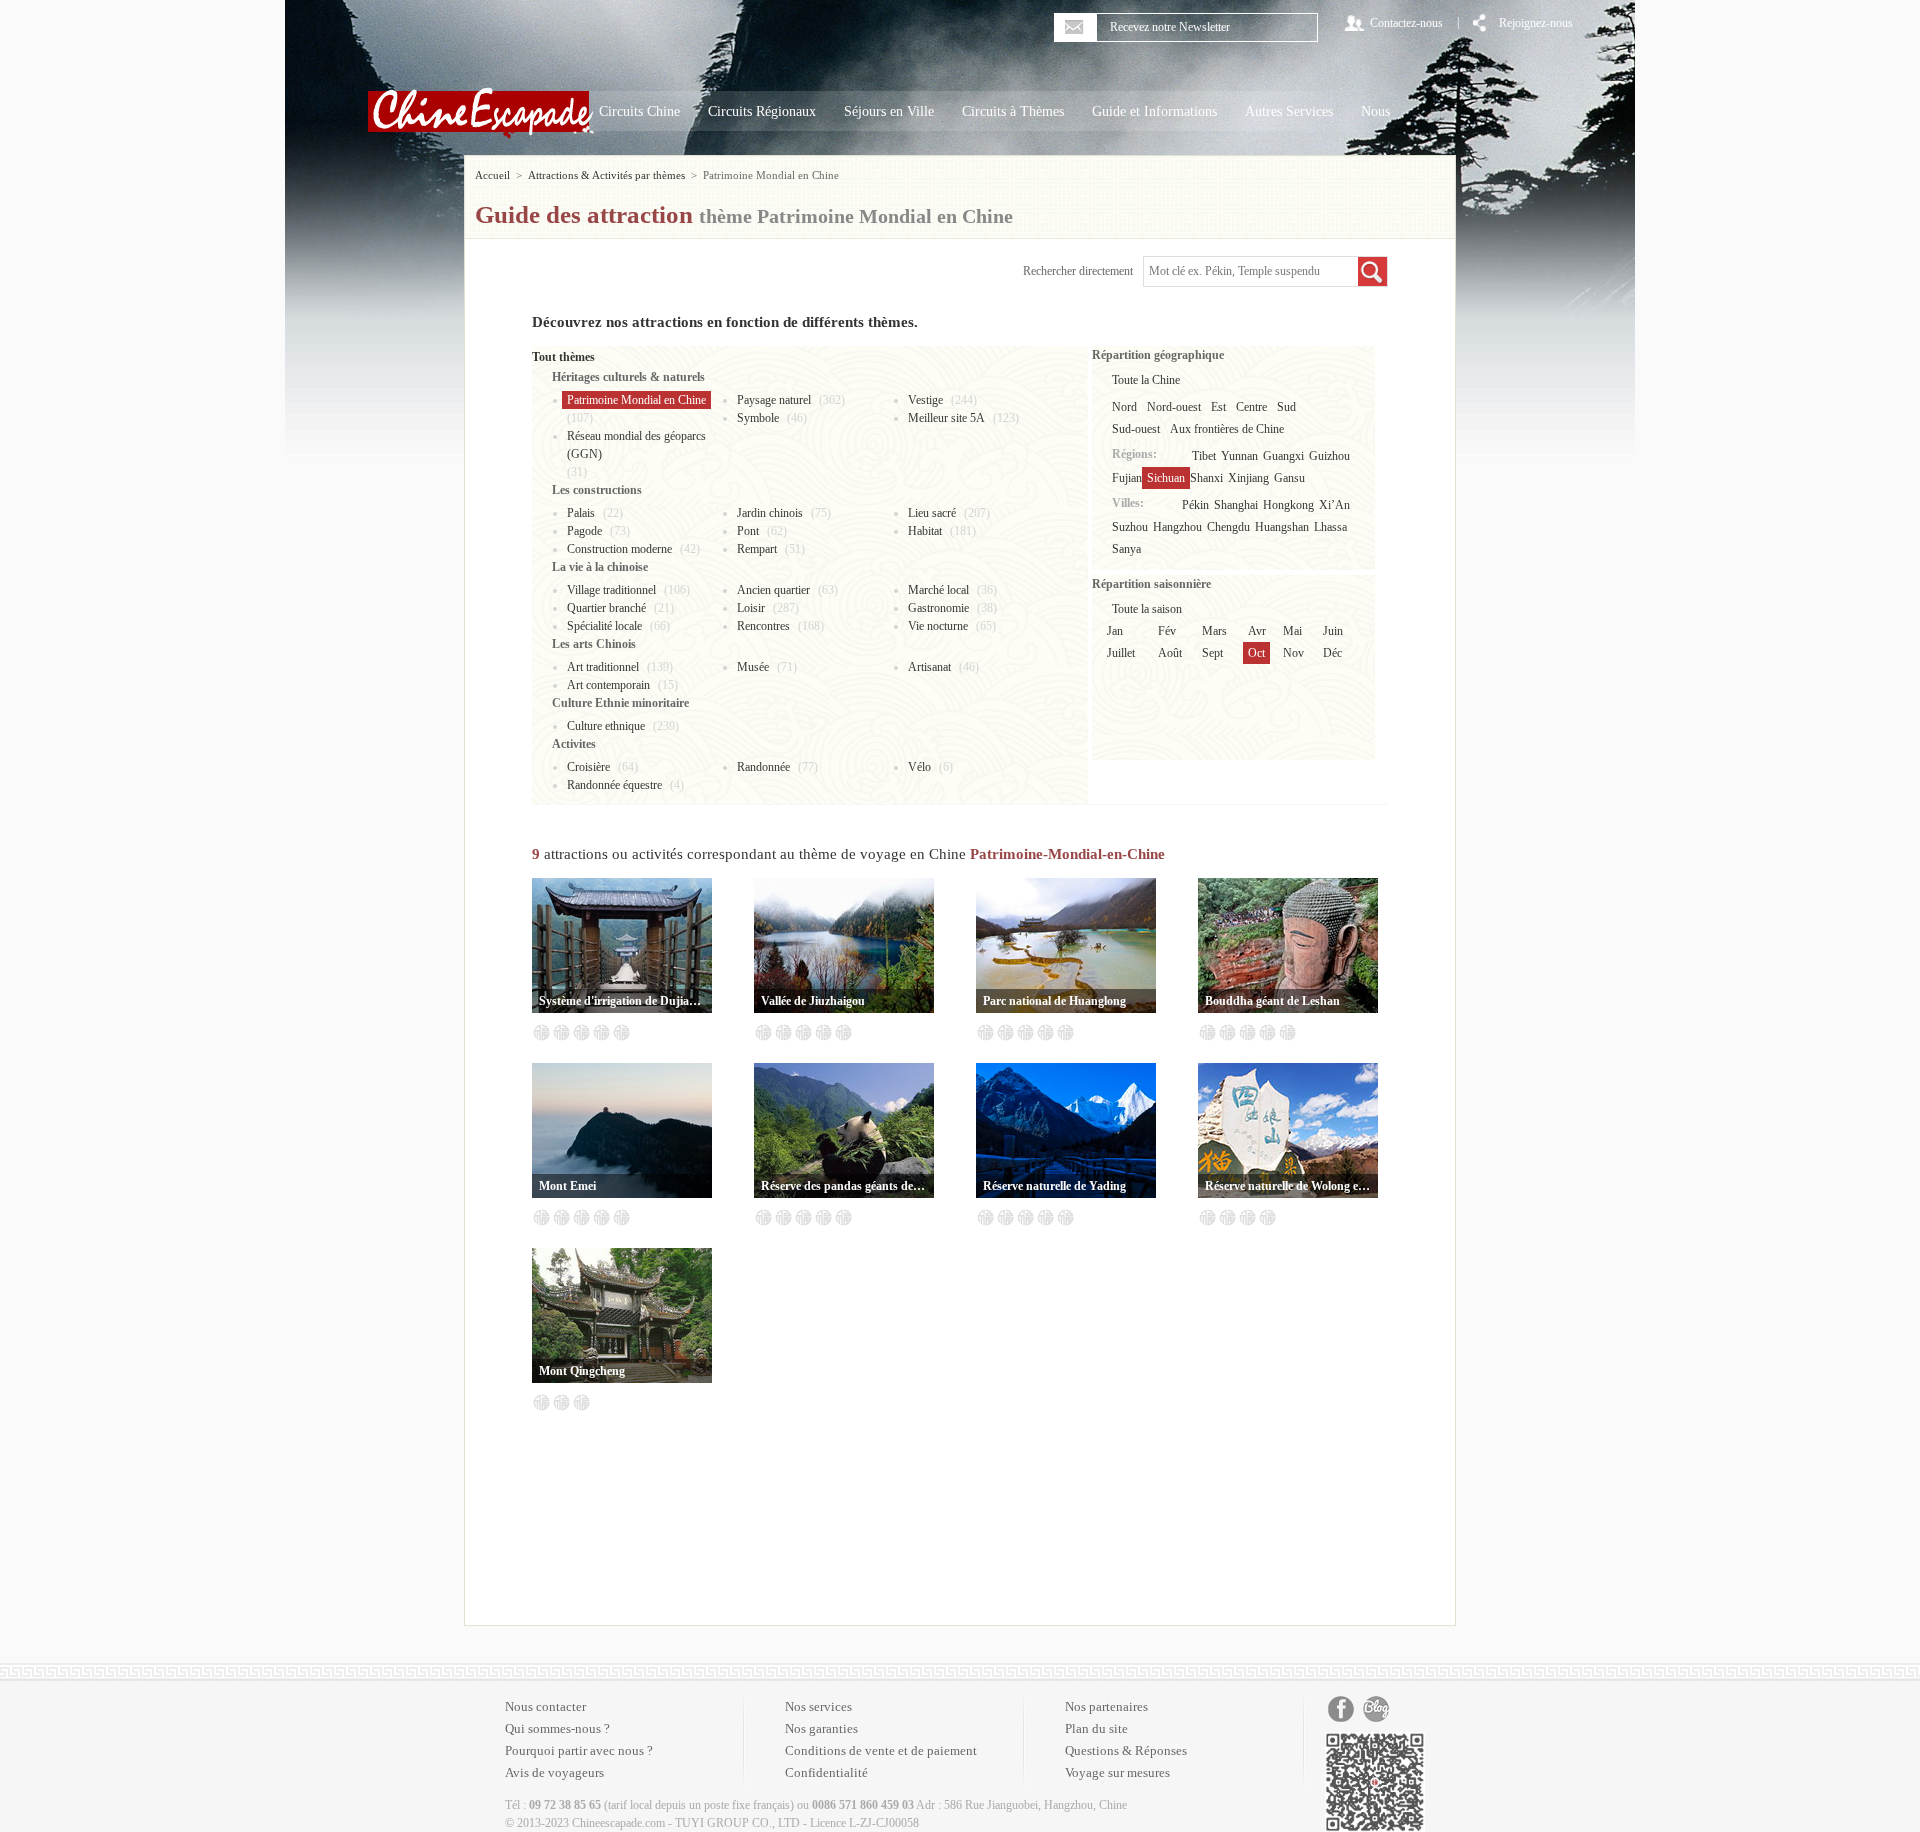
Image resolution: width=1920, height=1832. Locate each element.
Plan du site (1096, 1728)
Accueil (492, 175)
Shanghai (1236, 505)
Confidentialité (826, 1772)
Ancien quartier (773, 590)
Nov (1293, 653)
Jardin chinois (770, 513)
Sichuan (1166, 478)
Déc (1332, 653)
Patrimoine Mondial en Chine (636, 400)
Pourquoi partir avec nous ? (579, 1750)
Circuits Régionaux (762, 111)
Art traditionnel (603, 667)
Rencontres (763, 626)
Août (1170, 653)
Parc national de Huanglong (1054, 1001)
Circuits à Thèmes (1013, 111)
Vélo (919, 767)
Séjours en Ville (889, 111)
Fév (1167, 631)
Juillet (1121, 653)
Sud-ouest (1136, 429)
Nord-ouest (1174, 407)
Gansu (1289, 478)
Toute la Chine (1146, 380)
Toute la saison (1147, 609)
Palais (581, 513)
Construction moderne (619, 549)
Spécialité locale (604, 626)
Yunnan (1239, 456)
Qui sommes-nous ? (557, 1728)
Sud (1286, 407)
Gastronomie (938, 608)
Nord (1124, 407)
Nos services (818, 1706)
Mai (1292, 631)
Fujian (1127, 478)
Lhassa (1330, 527)
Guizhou (1329, 456)
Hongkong (1288, 505)
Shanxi (1206, 478)
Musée (753, 667)
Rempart (757, 549)
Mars (1214, 631)
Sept (1212, 653)
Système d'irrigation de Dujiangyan (622, 1001)
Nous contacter (545, 1706)
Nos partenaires (1106, 1706)
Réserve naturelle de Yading (1054, 1186)
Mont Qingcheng (582, 1371)
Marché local (938, 590)
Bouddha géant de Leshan (1272, 1001)
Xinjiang (1248, 478)
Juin (1333, 631)
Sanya (1126, 549)
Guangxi (1283, 456)
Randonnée (763, 767)
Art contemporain (608, 685)
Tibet (1204, 456)
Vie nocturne (938, 626)
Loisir (751, 608)
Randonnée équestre (614, 785)
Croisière (588, 767)
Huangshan (1282, 527)
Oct (1256, 653)
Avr (1257, 631)
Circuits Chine (639, 111)
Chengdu (1228, 527)
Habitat (925, 531)
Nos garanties (821, 1728)
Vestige (925, 400)
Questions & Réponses (1126, 1750)
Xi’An (1334, 505)
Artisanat (929, 667)
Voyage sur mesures (1117, 1772)
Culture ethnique (606, 726)
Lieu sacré (932, 513)
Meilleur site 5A (946, 418)
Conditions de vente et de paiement (881, 1750)
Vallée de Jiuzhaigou (813, 1001)
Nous (1375, 111)
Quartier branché (606, 608)
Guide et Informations (1154, 111)
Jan (1115, 631)
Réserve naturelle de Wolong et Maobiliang (1288, 1186)
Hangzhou (1177, 527)
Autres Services (1289, 111)
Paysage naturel (774, 400)
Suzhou (1130, 527)
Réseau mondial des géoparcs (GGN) (636, 445)
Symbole (758, 418)
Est (1218, 407)
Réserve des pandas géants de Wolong (844, 1186)
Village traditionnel (611, 590)
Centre (1251, 407)
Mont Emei (567, 1186)
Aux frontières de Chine (1227, 429)
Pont (748, 531)
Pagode (584, 531)
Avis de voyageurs (554, 1772)
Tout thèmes (563, 357)
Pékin (1195, 505)
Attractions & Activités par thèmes (606, 175)
